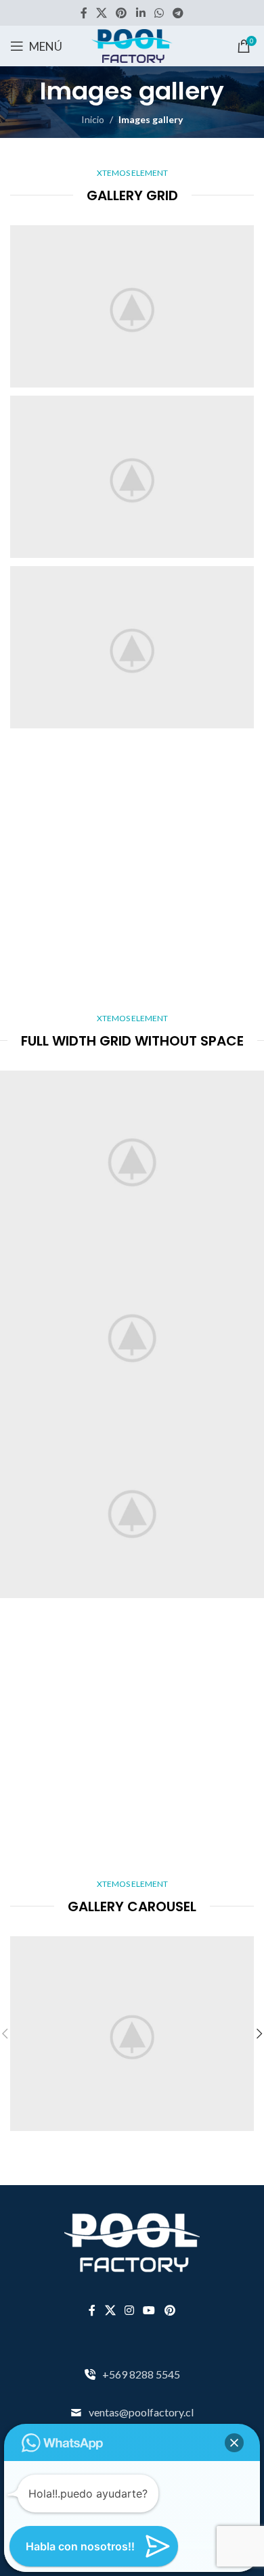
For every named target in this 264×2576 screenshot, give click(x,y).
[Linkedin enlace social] (140, 13)
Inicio (93, 119)
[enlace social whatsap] (159, 13)
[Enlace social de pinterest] (122, 13)
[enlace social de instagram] (129, 2310)
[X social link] (101, 13)
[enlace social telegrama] (178, 13)
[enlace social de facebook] (84, 13)
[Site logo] (132, 45)
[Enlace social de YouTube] (149, 2310)
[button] (234, 2443)
